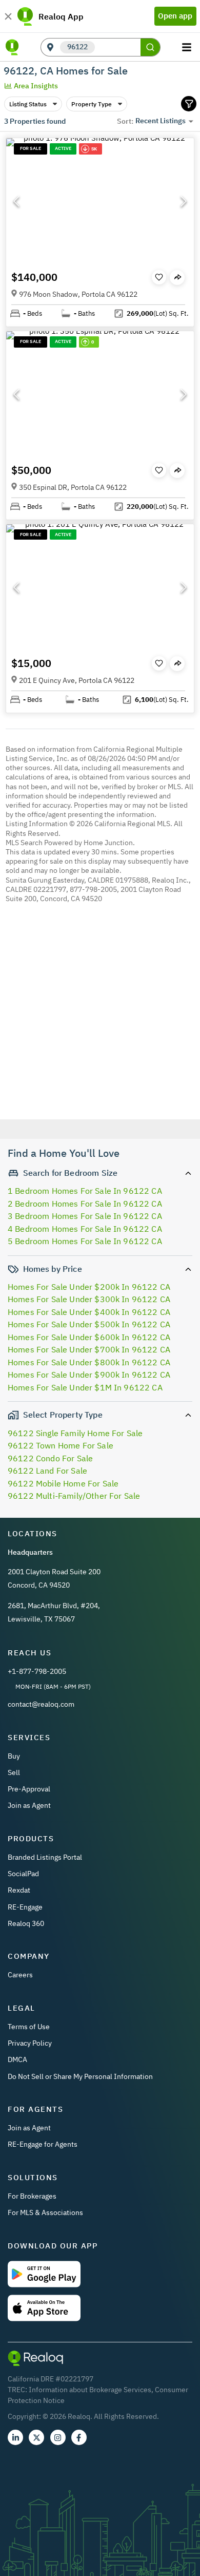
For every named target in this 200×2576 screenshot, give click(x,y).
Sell (14, 1772)
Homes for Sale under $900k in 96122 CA (89, 1375)
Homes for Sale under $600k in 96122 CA (89, 1337)
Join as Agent (29, 1805)
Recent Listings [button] (161, 121)
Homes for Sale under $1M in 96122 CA (85, 1387)
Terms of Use (29, 2027)
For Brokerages (32, 2196)
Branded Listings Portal (45, 1857)
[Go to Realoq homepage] (12, 47)
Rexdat (19, 1890)
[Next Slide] (184, 201)
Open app (175, 16)
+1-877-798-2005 (37, 1671)
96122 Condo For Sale (50, 1458)
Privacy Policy (30, 2043)
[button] (100, 201)
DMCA (17, 2059)
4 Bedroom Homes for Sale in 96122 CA (85, 1229)
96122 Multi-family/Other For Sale (74, 1496)
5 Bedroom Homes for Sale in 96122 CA (85, 1241)
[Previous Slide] (16, 201)
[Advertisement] (100, 1029)
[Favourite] (159, 277)
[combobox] (118, 47)
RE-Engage (25, 1907)
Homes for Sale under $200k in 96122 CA (89, 1287)
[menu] (188, 47)
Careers (20, 1975)
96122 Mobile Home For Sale (63, 1483)
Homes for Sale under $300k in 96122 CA (89, 1299)
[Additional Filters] (189, 104)
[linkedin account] (15, 2437)
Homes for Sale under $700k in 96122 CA (89, 1349)
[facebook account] (79, 2437)
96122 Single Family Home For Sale (75, 1433)
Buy (14, 1756)
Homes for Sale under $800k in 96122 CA (89, 1362)
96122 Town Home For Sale (61, 1445)
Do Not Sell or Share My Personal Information (80, 2076)
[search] (150, 47)
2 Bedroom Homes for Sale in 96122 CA (85, 1204)
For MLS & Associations (45, 2212)
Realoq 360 (26, 1923)
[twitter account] (36, 2437)
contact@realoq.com (41, 1704)
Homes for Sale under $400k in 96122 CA (89, 1312)
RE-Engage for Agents (43, 2144)
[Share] (177, 278)
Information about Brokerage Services (90, 2390)
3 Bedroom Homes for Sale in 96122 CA (85, 1216)
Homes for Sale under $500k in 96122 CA (89, 1324)
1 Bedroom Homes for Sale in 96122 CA (85, 1191)
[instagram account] (58, 2437)
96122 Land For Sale (47, 1471)
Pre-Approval (29, 1789)
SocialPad (23, 1874)
